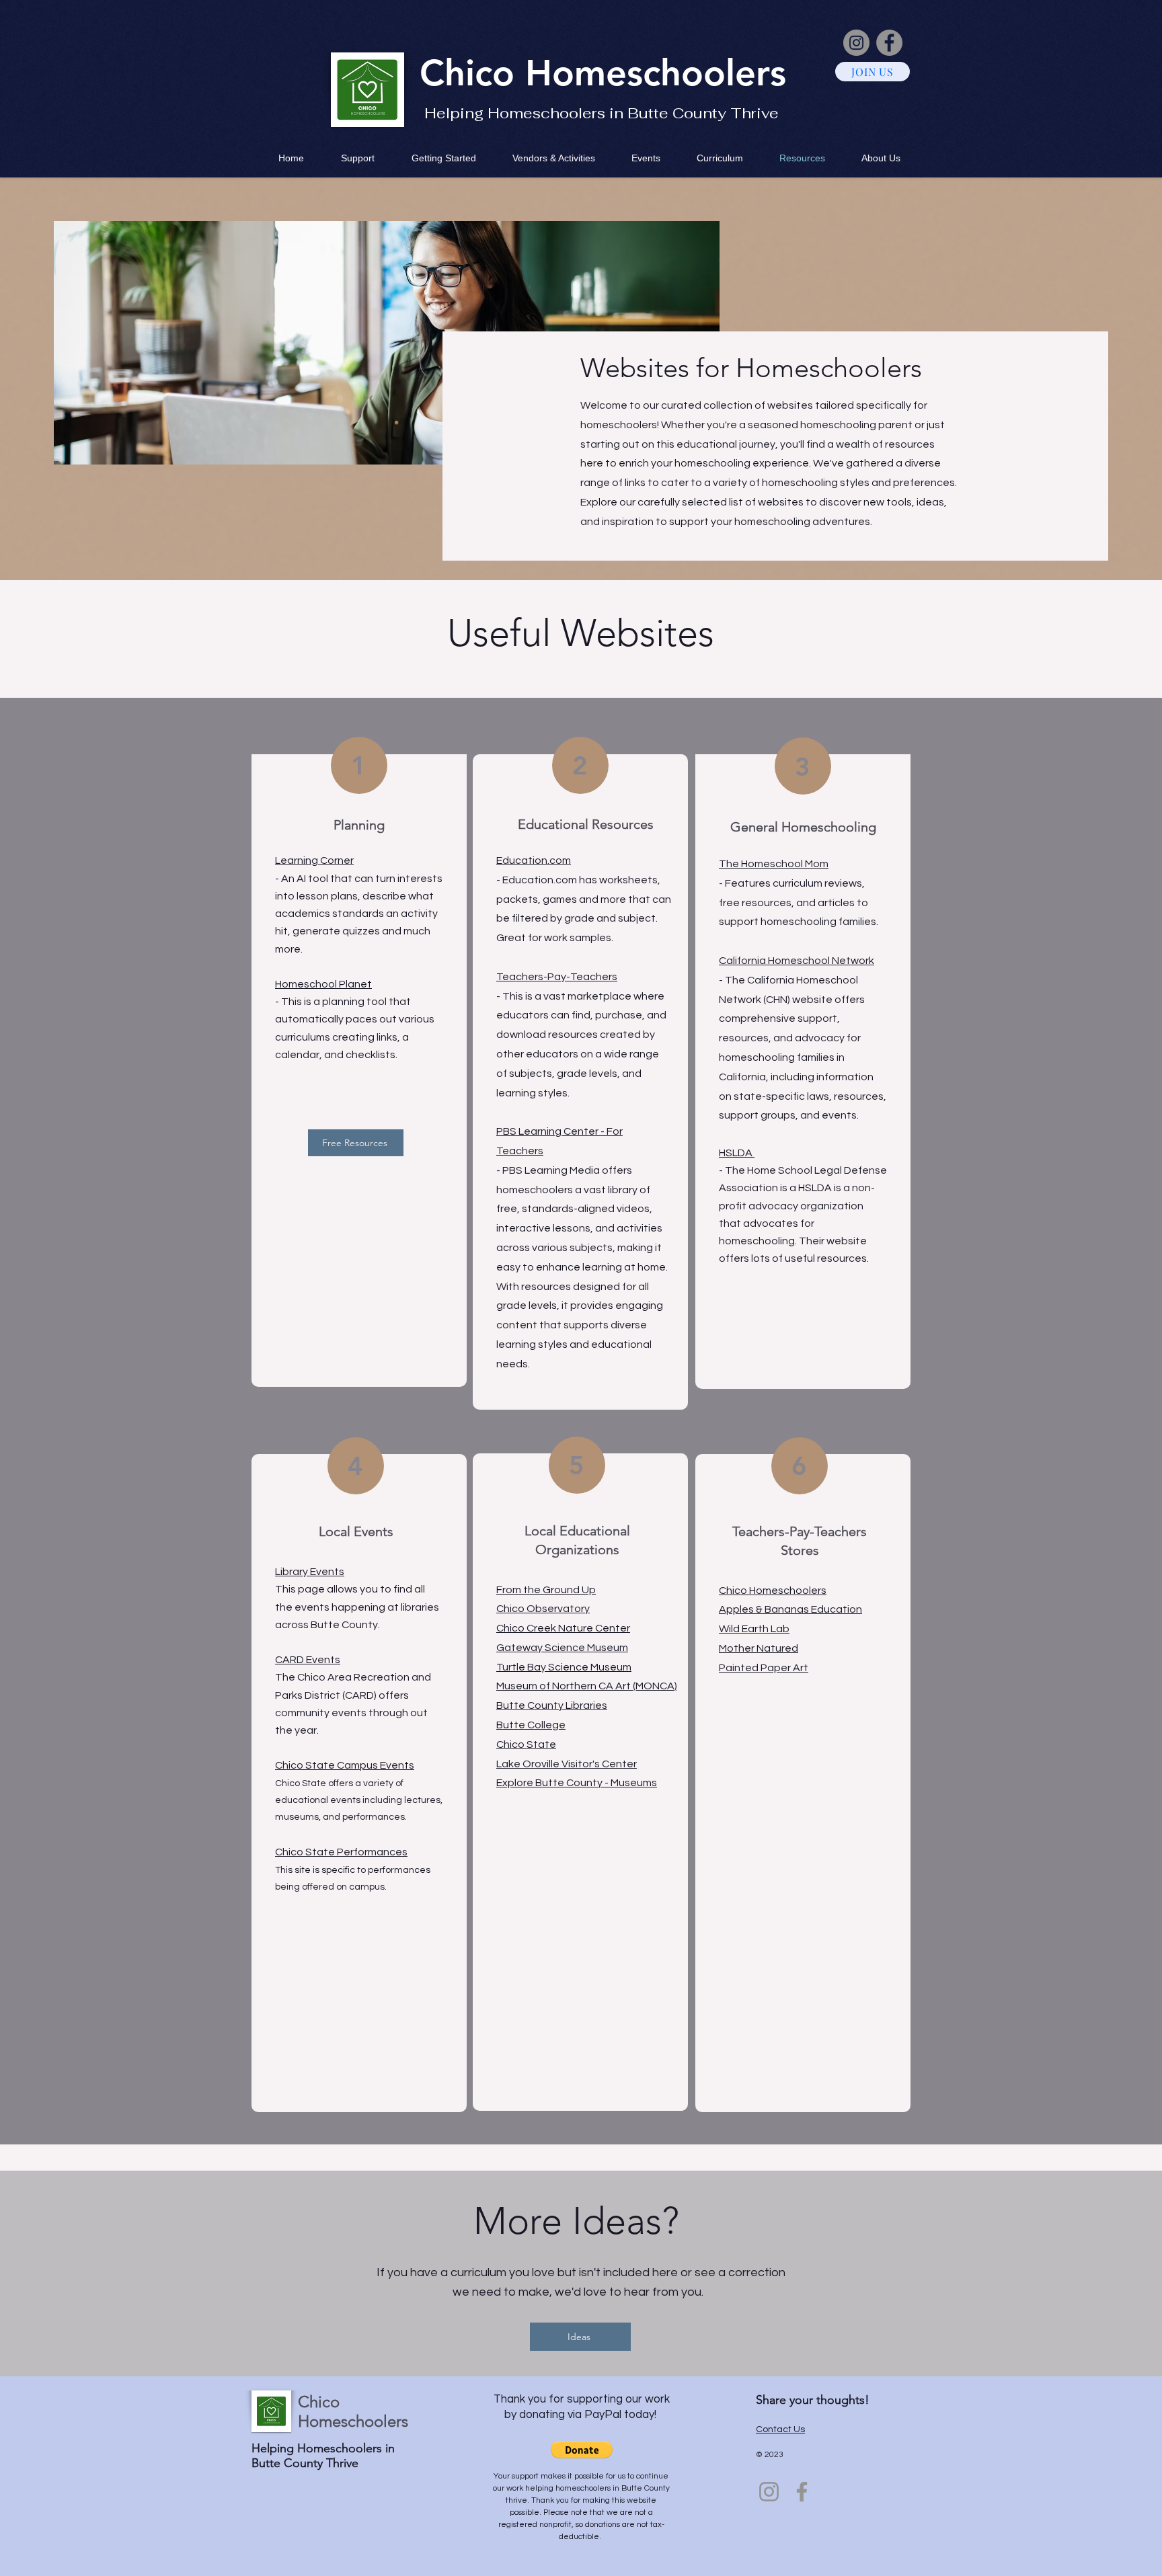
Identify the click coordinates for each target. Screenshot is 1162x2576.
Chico (472, 73)
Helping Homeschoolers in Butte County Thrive (602, 113)
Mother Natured (759, 1648)
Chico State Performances (341, 1852)
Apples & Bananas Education (790, 1609)
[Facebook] (889, 43)
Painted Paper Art (764, 1668)
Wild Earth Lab (754, 1629)
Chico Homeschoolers (773, 1591)
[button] (582, 2450)
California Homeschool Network (797, 961)
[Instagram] (856, 43)
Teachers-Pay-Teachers (557, 977)
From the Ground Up (546, 1590)
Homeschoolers (656, 73)
